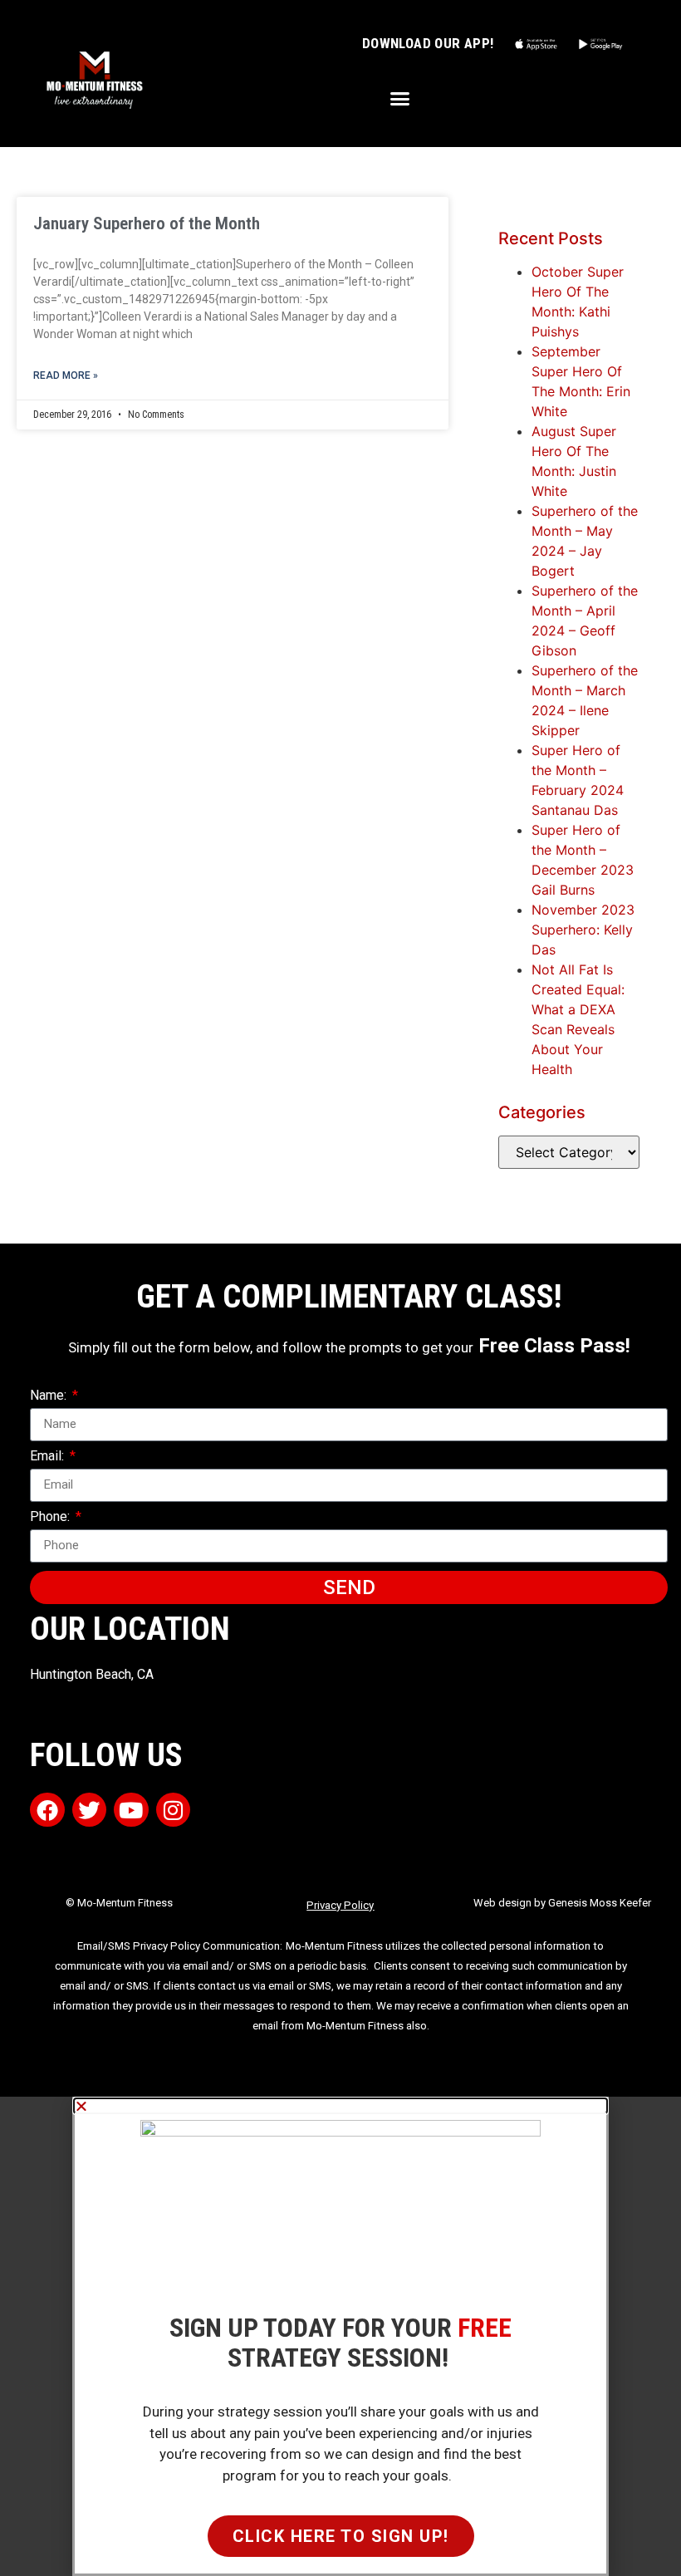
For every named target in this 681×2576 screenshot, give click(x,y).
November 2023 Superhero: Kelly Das (583, 930)
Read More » (66, 375)
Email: (49, 1457)
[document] (340, 2336)
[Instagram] (174, 1810)
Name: (50, 1396)
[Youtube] (131, 1810)
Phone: (51, 1517)
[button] (400, 99)
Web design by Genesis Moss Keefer (562, 1903)
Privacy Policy (340, 1905)
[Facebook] (47, 1810)
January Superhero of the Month (147, 223)
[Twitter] (90, 1810)
